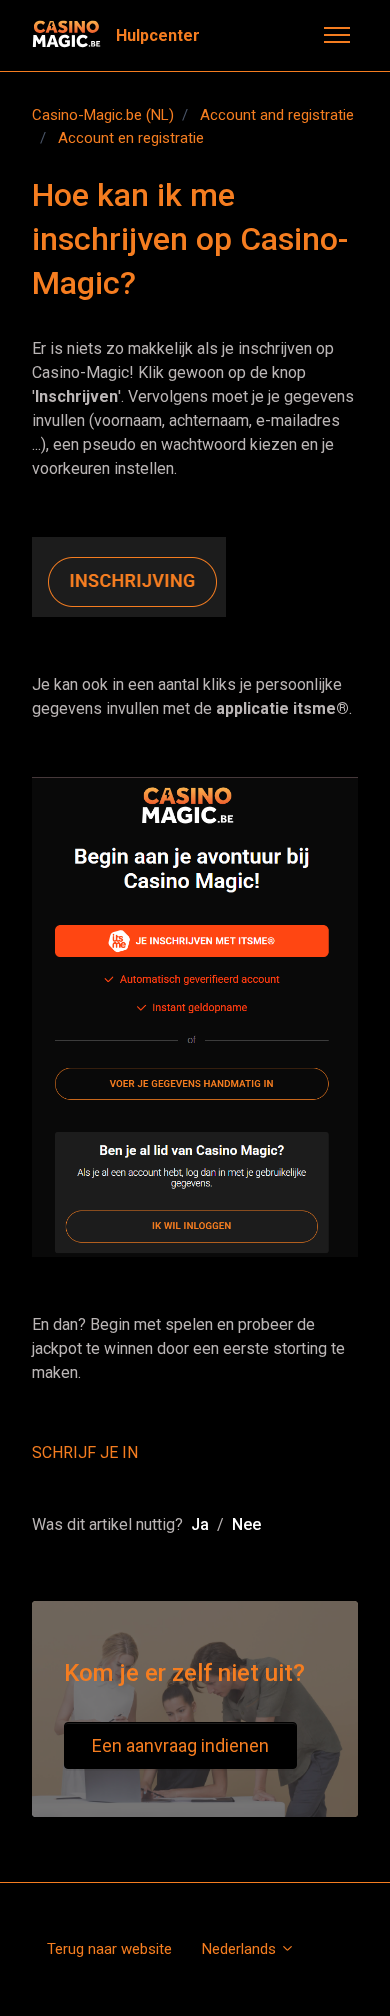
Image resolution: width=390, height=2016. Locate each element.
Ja (200, 1524)
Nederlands (241, 1949)
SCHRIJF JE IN (85, 1452)
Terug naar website (109, 1949)
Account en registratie (131, 138)
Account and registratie (277, 115)
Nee (246, 1524)
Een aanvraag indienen (180, 1745)
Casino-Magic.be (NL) (103, 115)
